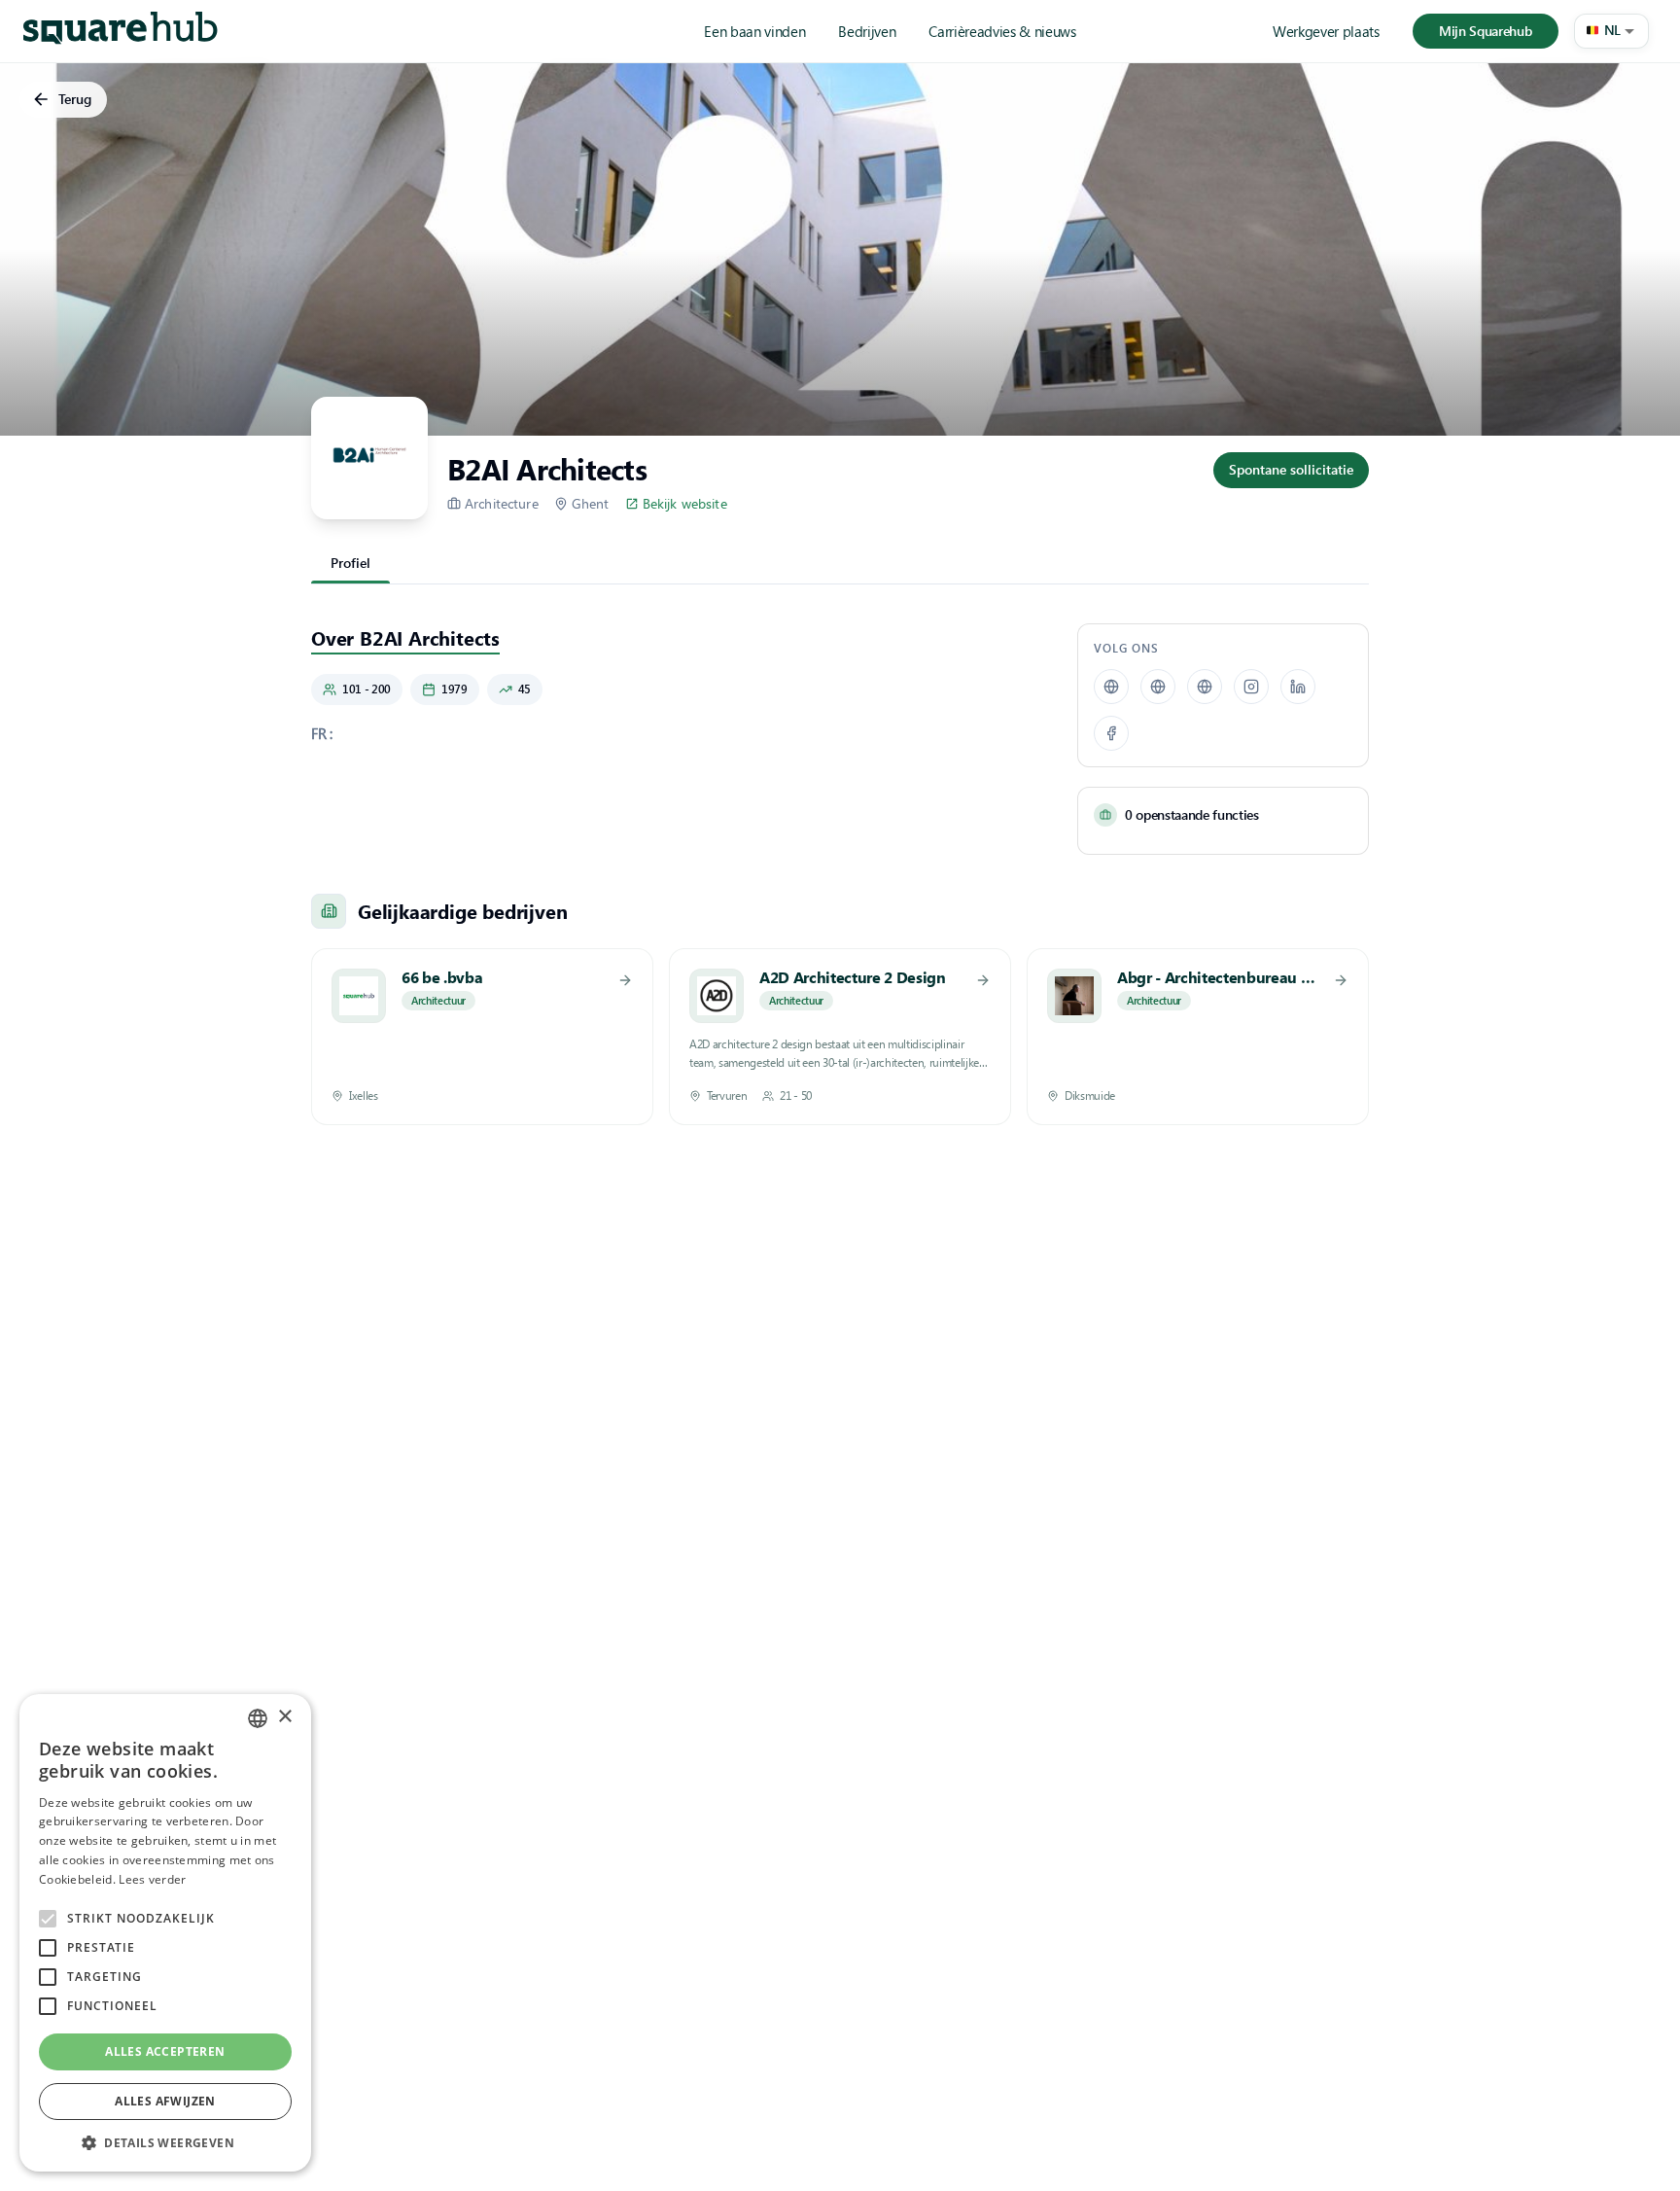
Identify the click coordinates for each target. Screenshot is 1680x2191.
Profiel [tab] (350, 563)
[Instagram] (1251, 687)
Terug (75, 99)
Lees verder (152, 1879)
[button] (1611, 31)
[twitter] (1205, 687)
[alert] (165, 1933)
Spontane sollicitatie (1291, 469)
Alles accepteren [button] (165, 2051)
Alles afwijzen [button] (165, 2101)
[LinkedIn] (1298, 687)
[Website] (1111, 687)
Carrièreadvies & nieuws (1002, 31)
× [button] (284, 1717)
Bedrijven (867, 31)
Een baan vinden (754, 31)
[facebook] (1111, 733)
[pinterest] (1158, 687)
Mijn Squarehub (1485, 31)
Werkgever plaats (1326, 31)
